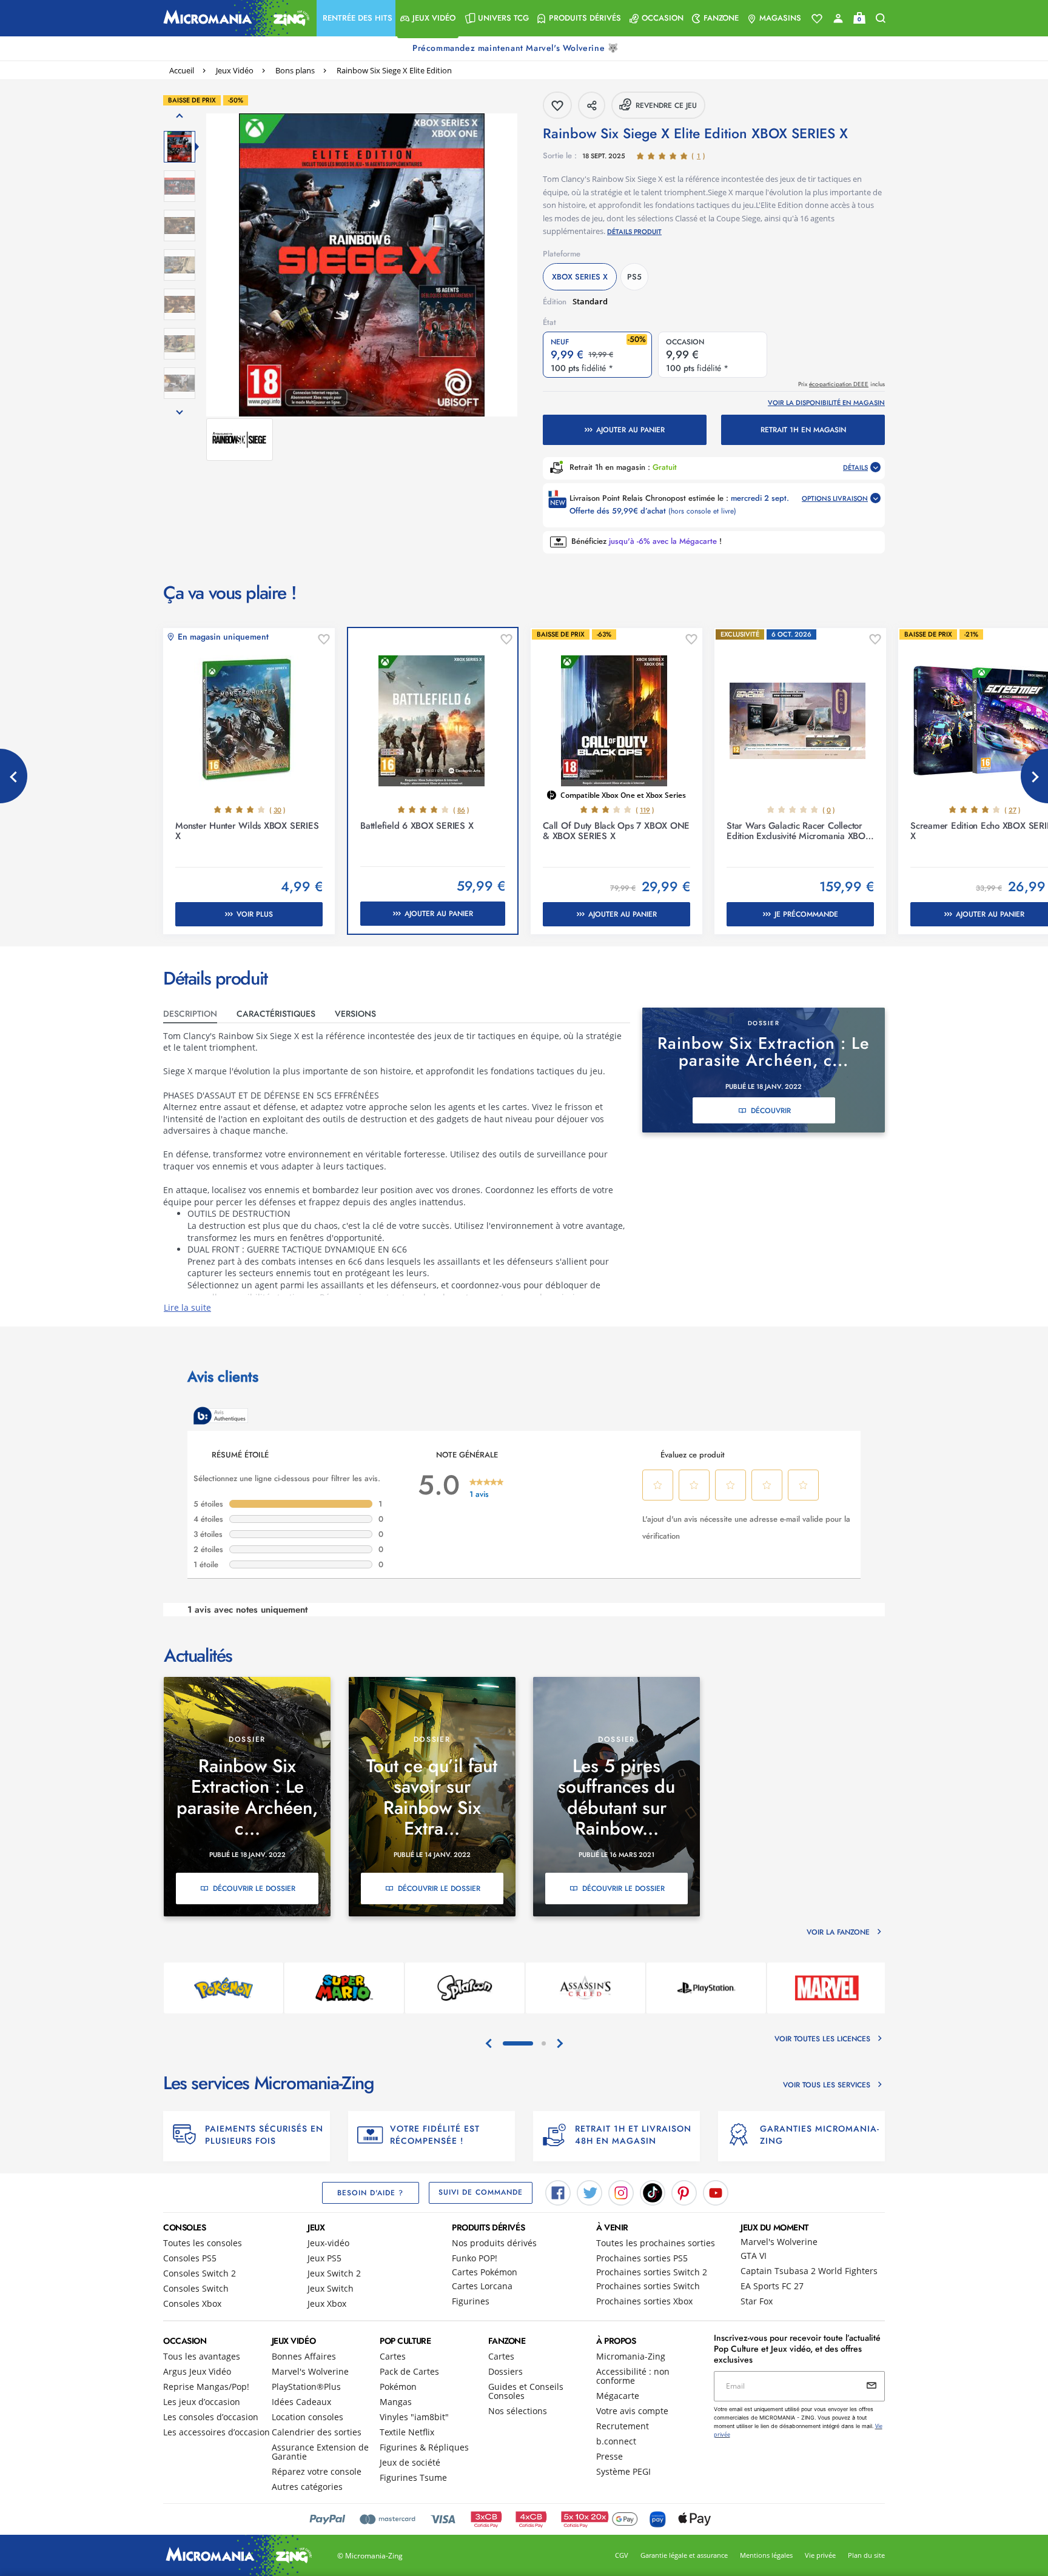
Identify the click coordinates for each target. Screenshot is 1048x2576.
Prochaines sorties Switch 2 (652, 2272)
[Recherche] (881, 18)
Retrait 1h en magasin (803, 430)
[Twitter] (589, 2192)
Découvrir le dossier (254, 1889)
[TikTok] (653, 2192)
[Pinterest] (684, 2192)
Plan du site (866, 2555)
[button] (356, 18)
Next (1034, 776)
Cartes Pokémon (485, 2272)
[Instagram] (621, 2192)
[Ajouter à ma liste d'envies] (324, 640)
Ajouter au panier (630, 430)
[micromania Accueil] (233, 18)
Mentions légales (766, 2555)
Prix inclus (841, 384)
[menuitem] (356, 18)
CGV (622, 2555)
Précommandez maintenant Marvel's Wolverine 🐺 (517, 48)
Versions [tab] (355, 1014)
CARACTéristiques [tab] (276, 1014)
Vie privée (820, 2555)
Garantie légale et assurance (684, 2555)
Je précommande (806, 914)
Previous (14, 776)
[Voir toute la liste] (817, 19)
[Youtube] (716, 2192)
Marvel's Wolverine (779, 2242)
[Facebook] (558, 2192)
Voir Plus (255, 914)
